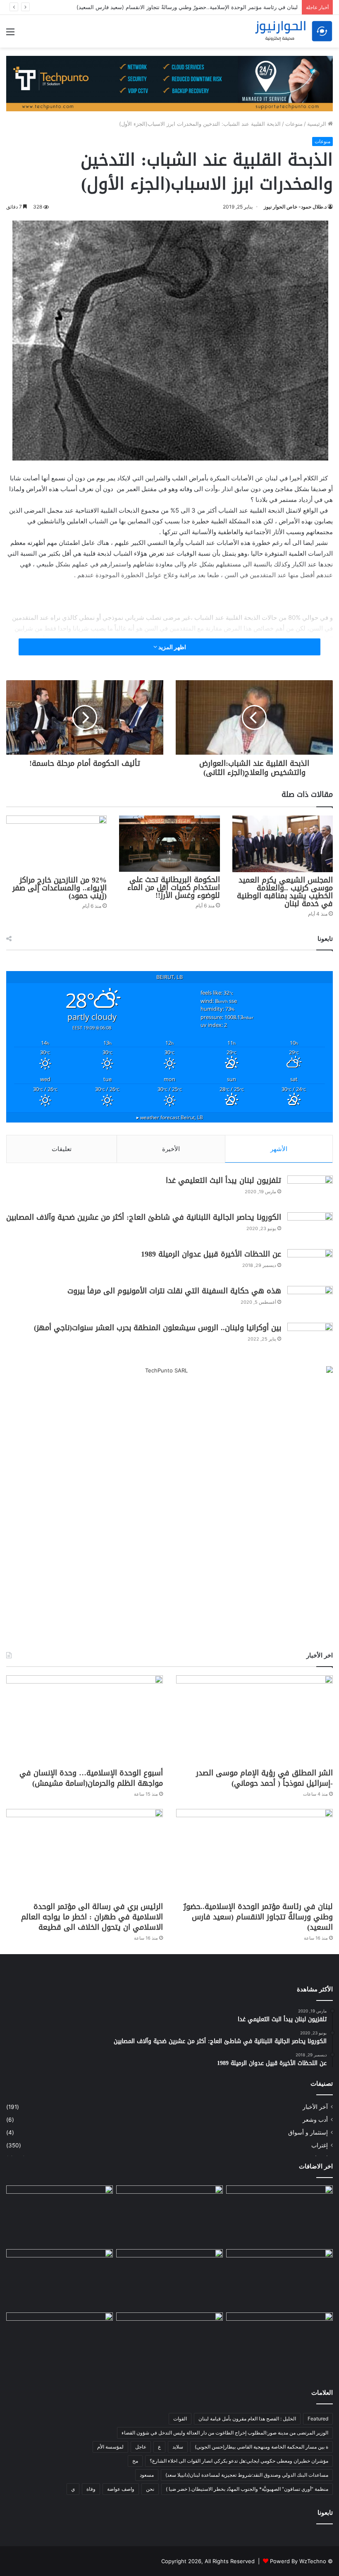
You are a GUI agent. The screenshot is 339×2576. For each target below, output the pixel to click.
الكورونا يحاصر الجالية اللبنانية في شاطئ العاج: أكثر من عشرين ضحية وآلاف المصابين (144, 1217)
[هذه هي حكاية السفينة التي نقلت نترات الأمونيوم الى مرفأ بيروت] (310, 1301)
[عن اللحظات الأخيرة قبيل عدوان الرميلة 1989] (310, 1265)
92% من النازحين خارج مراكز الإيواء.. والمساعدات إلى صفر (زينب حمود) (60, 888)
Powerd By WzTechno (298, 2561)
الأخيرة (171, 1149)
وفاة (91, 2489)
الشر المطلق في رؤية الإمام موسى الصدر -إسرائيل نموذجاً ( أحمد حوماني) (264, 1778)
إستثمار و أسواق (308, 2132)
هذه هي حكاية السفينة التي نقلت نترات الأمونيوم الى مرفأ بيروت (174, 1291)
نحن (150, 2489)
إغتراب (320, 2145)
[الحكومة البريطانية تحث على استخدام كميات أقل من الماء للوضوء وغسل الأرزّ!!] (169, 844)
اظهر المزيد (172, 647)
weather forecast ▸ (170, 1117)
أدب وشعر (315, 2120)
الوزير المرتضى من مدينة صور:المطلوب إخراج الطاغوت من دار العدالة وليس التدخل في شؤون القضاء (225, 2433)
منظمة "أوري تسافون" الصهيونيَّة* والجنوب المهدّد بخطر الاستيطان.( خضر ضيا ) (247, 2489)
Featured (318, 2419)
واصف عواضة (121, 2489)
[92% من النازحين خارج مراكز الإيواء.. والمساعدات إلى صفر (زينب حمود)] (56, 844)
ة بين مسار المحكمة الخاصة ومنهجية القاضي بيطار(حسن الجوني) (261, 2447)
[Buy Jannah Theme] (169, 83)
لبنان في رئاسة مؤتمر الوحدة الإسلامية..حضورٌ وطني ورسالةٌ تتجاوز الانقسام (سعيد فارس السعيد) (258, 1917)
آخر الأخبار (315, 2107)
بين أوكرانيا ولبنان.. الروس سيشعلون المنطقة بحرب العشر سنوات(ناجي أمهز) (158, 1328)
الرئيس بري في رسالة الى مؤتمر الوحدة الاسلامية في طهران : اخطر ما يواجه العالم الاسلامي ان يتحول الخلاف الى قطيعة (92, 1917)
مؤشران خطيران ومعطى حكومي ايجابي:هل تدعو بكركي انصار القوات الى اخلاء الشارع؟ (239, 2461)
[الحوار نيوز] (294, 31)
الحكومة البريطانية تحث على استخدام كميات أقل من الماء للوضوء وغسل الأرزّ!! (174, 887)
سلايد (178, 2447)
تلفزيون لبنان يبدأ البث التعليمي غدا (223, 1180)
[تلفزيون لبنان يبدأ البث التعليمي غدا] (310, 1191)
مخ (135, 2461)
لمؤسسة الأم (110, 2447)
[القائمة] (10, 35)
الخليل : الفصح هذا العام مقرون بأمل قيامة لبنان (247, 2419)
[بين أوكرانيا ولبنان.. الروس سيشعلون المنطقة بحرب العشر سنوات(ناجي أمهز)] (310, 1338)
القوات (180, 2419)
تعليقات (62, 1149)
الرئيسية (318, 124)
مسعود (147, 2475)
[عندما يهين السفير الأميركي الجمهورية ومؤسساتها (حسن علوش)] (60, 2279)
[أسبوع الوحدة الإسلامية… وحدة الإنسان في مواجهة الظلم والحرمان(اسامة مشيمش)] (85, 1720)
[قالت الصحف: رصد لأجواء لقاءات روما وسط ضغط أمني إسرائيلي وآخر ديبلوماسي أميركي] (279, 2216)
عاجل (141, 2447)
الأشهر (279, 1149)
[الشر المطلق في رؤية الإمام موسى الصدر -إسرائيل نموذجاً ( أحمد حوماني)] (254, 1720)
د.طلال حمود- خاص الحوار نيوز (295, 207)
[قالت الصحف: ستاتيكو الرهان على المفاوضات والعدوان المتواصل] (60, 2343)
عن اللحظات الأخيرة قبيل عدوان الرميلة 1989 (211, 1254)
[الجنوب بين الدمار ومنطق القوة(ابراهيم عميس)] (279, 2343)
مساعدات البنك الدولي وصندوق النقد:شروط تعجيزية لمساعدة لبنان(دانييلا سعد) (247, 2475)
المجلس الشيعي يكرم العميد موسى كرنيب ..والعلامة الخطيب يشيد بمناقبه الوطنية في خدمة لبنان (285, 892)
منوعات (294, 124)
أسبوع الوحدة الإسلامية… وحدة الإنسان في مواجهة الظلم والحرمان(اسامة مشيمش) (91, 1778)
